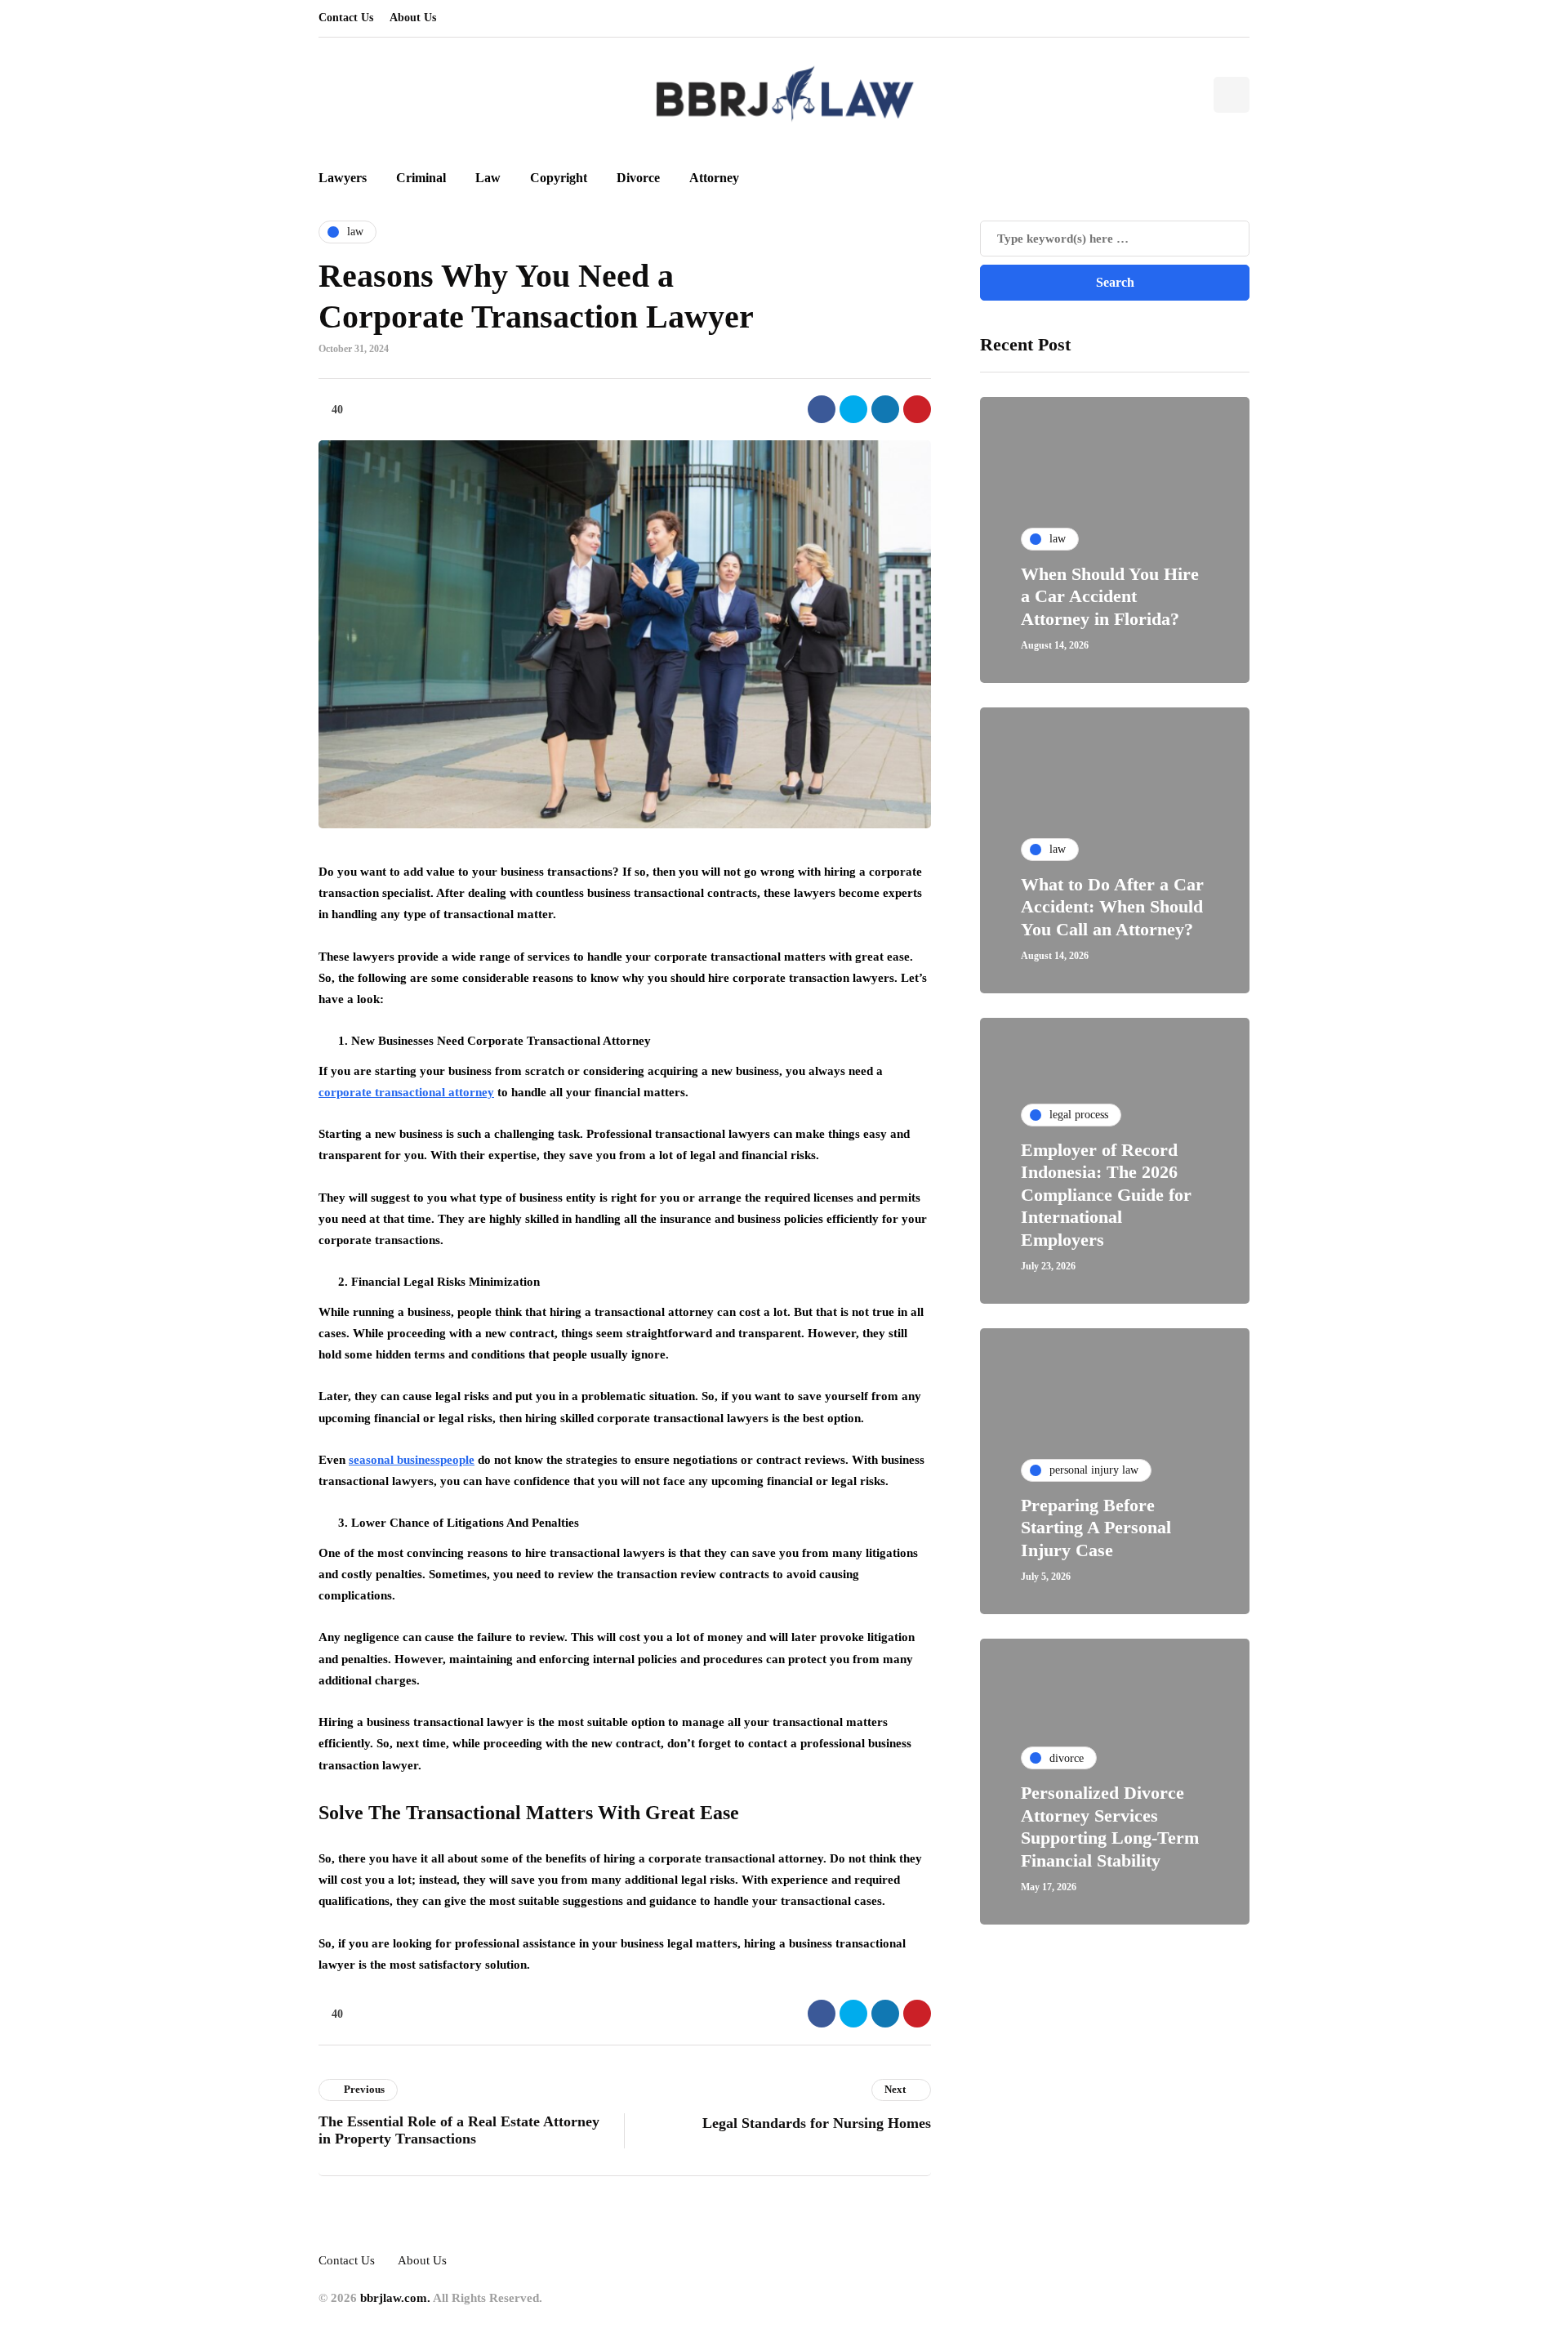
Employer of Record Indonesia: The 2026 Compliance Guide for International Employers (1106, 1195)
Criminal (421, 178)
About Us (413, 18)
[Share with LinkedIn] (885, 409)
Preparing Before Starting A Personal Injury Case (1096, 1528)
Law (488, 178)
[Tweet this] (853, 409)
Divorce (638, 178)
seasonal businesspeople (412, 1460)
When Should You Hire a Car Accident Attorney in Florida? (1110, 596)
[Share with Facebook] (822, 409)
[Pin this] (917, 409)
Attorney (714, 178)
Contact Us (346, 18)
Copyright (559, 178)
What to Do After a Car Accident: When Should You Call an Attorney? (1112, 907)
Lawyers (343, 178)
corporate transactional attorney (406, 1092)
